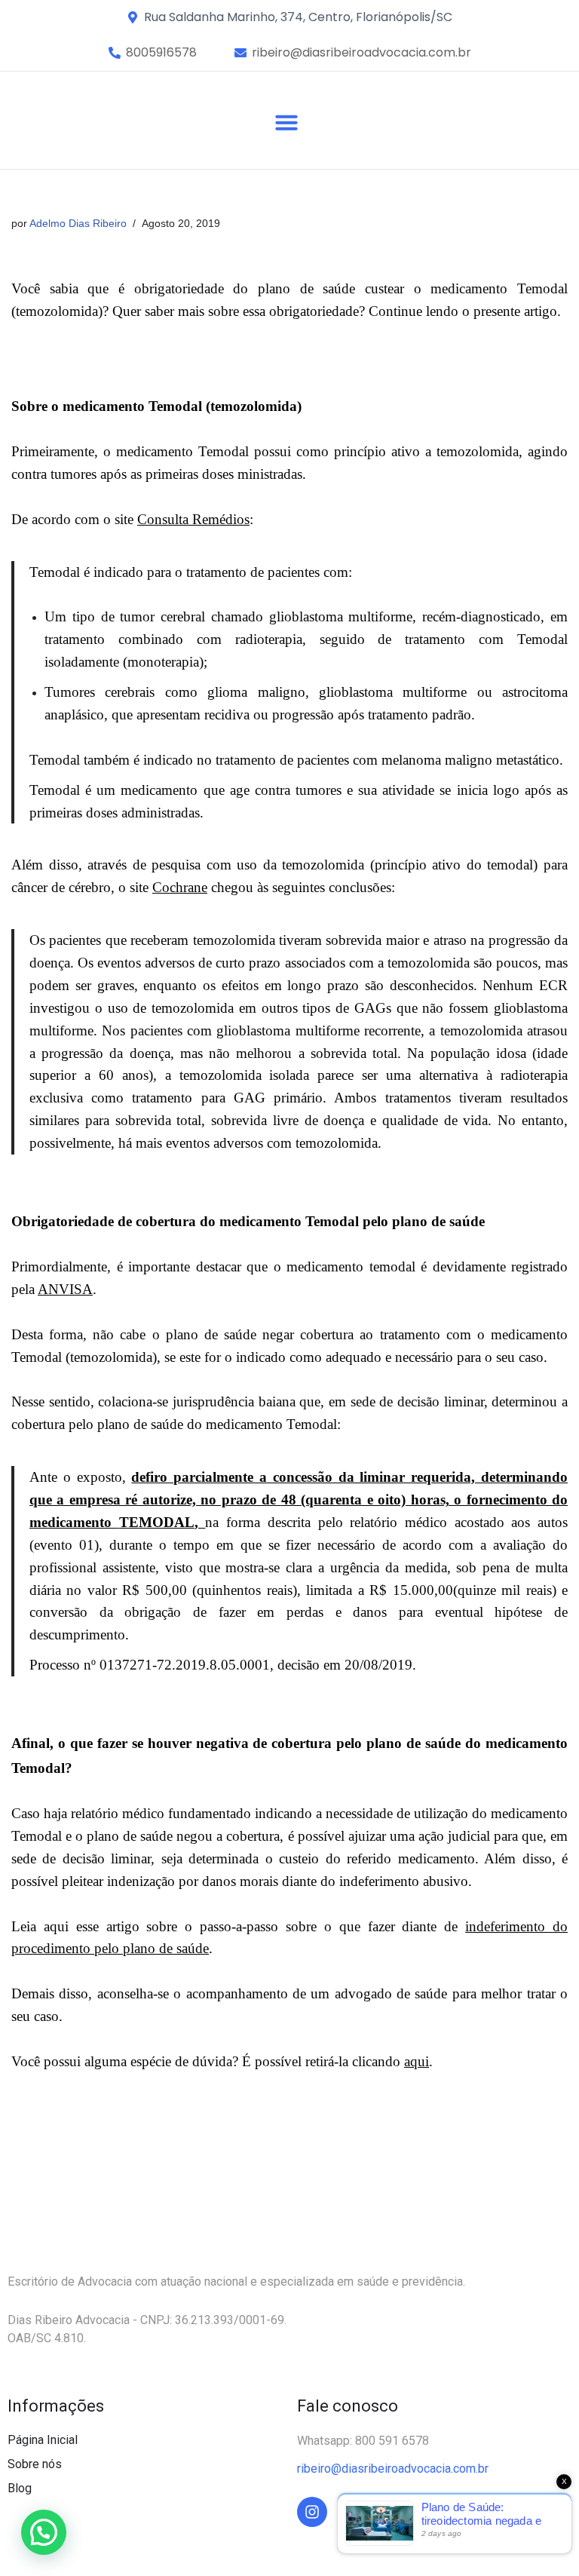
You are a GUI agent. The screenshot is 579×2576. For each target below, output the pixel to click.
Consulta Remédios (193, 519)
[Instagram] (312, 2512)
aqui (417, 2061)
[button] (161, 53)
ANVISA (65, 1289)
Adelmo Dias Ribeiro (78, 223)
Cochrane (180, 887)
